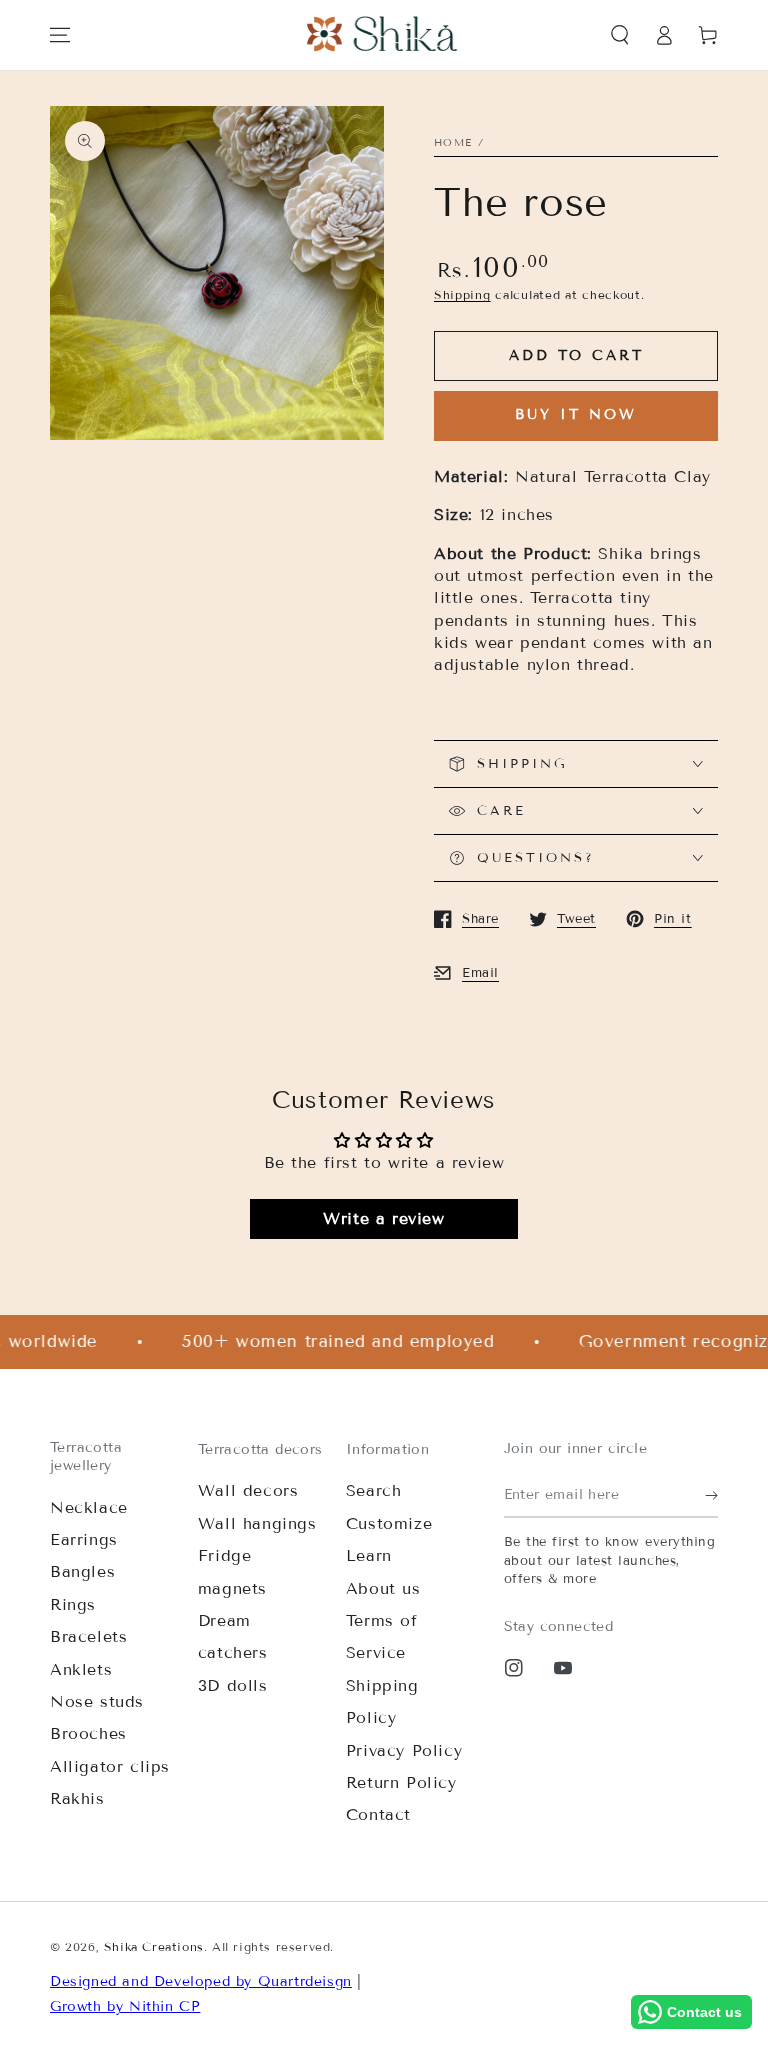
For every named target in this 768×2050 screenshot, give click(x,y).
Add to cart (576, 355)
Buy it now (576, 414)
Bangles (82, 1571)
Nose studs (97, 1701)
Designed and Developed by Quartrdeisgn (201, 1981)
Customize (389, 1523)
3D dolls (233, 1685)
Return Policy (401, 1782)
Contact (378, 1814)
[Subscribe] (711, 1495)
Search (374, 1490)
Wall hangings (257, 1523)
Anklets (81, 1669)
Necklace (89, 1507)
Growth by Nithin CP (125, 2006)
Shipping (462, 294)
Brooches (88, 1733)
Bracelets (88, 1636)
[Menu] (60, 35)
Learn (369, 1555)
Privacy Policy (404, 1750)
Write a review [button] (383, 1218)
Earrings (84, 1539)
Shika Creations (154, 1946)
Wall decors (248, 1490)
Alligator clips (110, 1766)
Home (453, 142)
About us (383, 1588)
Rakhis (77, 1798)
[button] (620, 35)
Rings (73, 1604)
